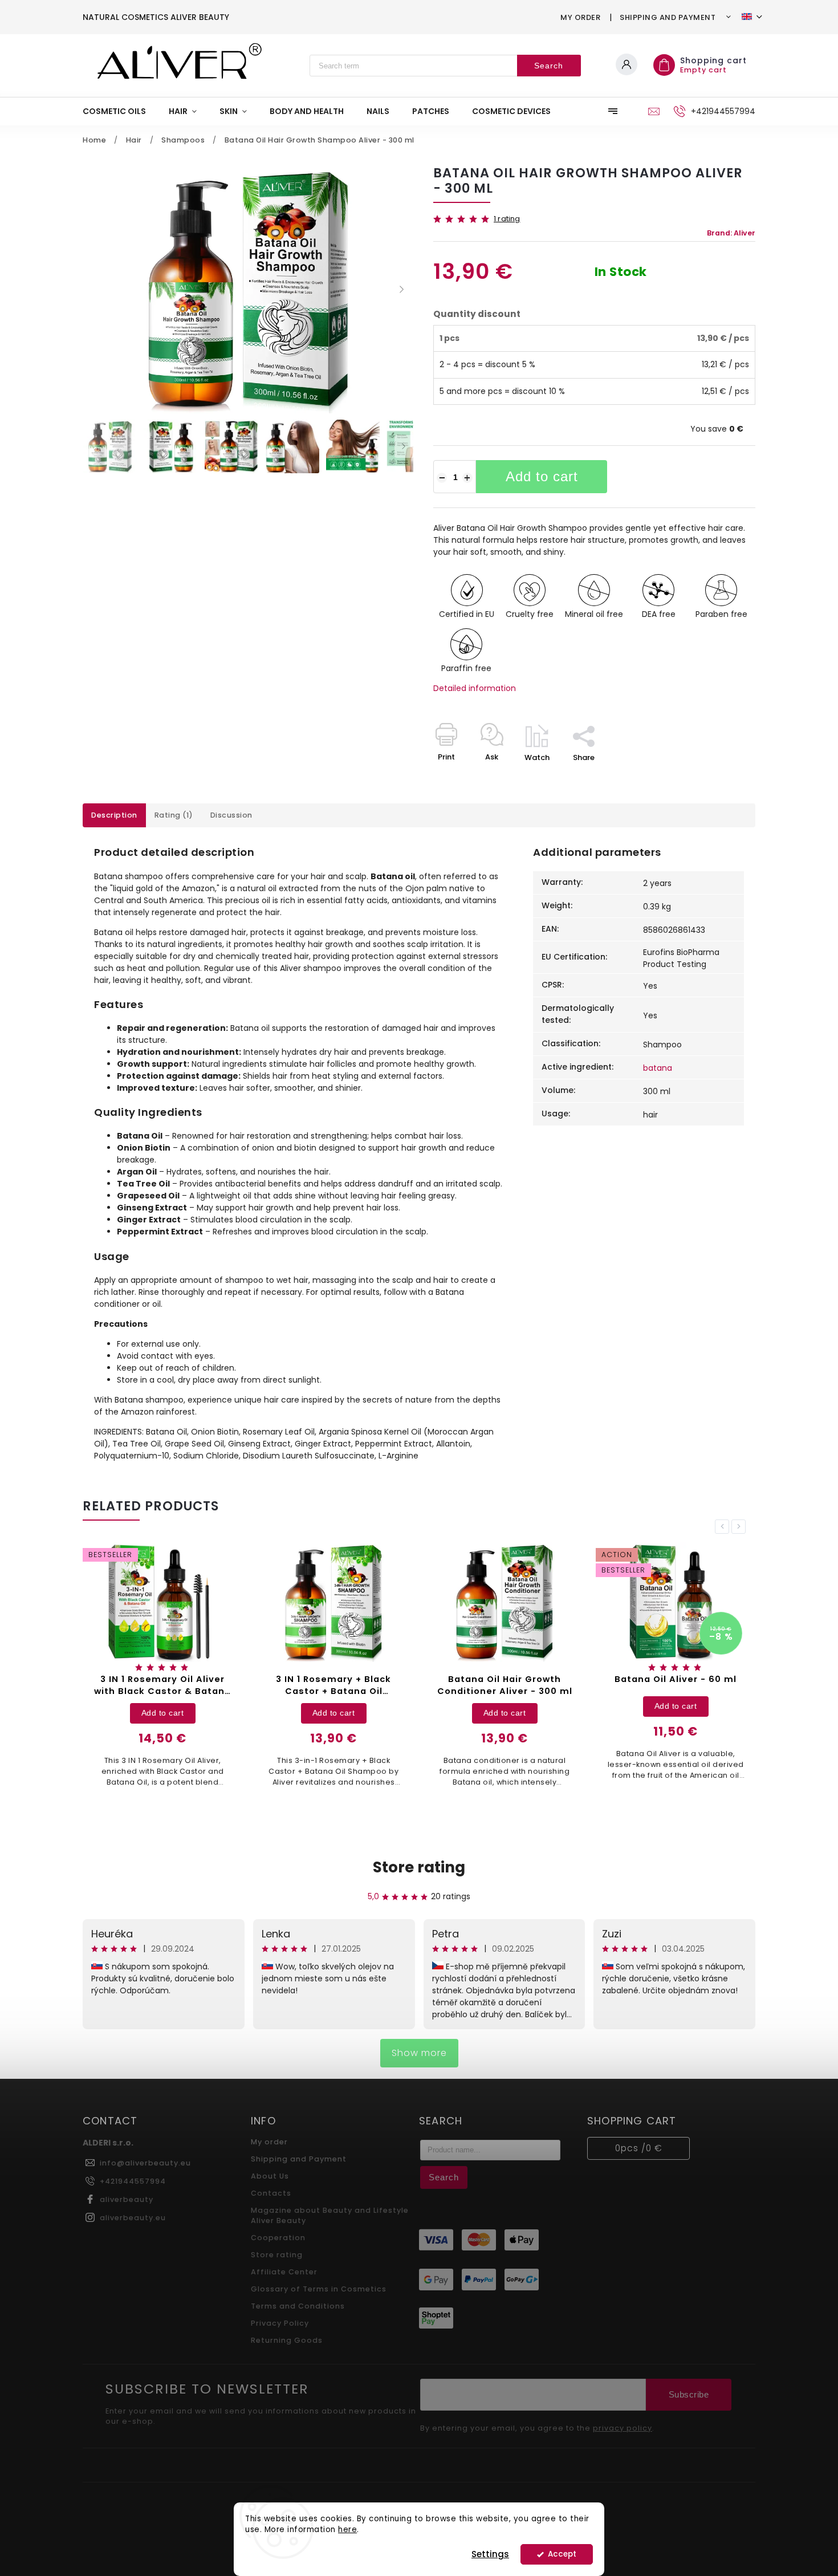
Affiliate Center (284, 2272)
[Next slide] (402, 290)
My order (580, 17)
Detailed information (475, 688)
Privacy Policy (280, 2323)
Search (549, 66)
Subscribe (689, 2394)
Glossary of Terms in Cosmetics (319, 2289)
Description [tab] (114, 815)
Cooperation (278, 2238)
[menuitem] (120, 111)
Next (741, 1527)
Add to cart (542, 476)
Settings (490, 2554)
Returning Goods (287, 2340)
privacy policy (623, 2428)
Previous (724, 1527)
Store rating (419, 1867)
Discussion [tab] (231, 815)
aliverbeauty (127, 2199)
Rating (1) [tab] (174, 815)
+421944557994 (133, 2181)
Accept (562, 2554)
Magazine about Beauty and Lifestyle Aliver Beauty (330, 2215)
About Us (270, 2176)
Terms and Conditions (298, 2306)
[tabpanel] (162, 1671)
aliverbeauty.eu (133, 2218)
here (347, 2530)
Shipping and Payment (668, 17)
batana (658, 1068)
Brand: (731, 233)
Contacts (271, 2193)
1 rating (507, 219)
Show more (419, 2053)
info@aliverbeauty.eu (145, 2163)
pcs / (639, 2148)
